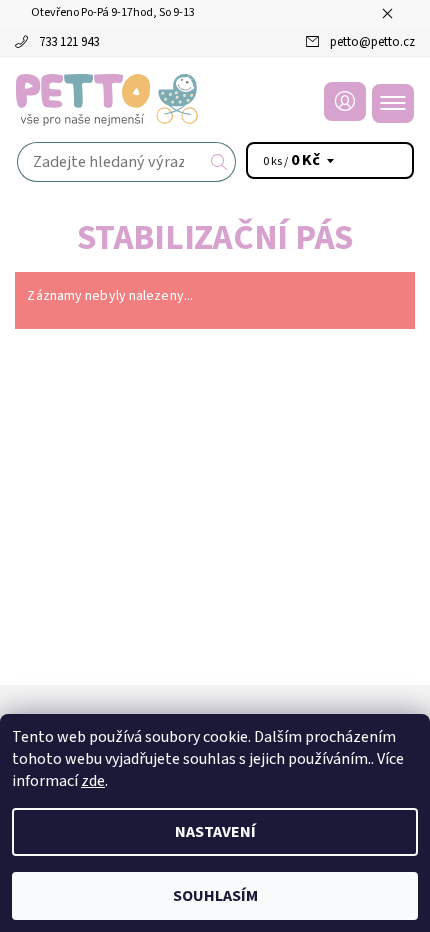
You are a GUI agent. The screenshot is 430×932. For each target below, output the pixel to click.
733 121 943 (69, 42)
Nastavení (215, 832)
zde (93, 781)
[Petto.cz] (215, 100)
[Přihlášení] (345, 101)
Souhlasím (215, 896)
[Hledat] (219, 162)
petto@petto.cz (372, 42)
